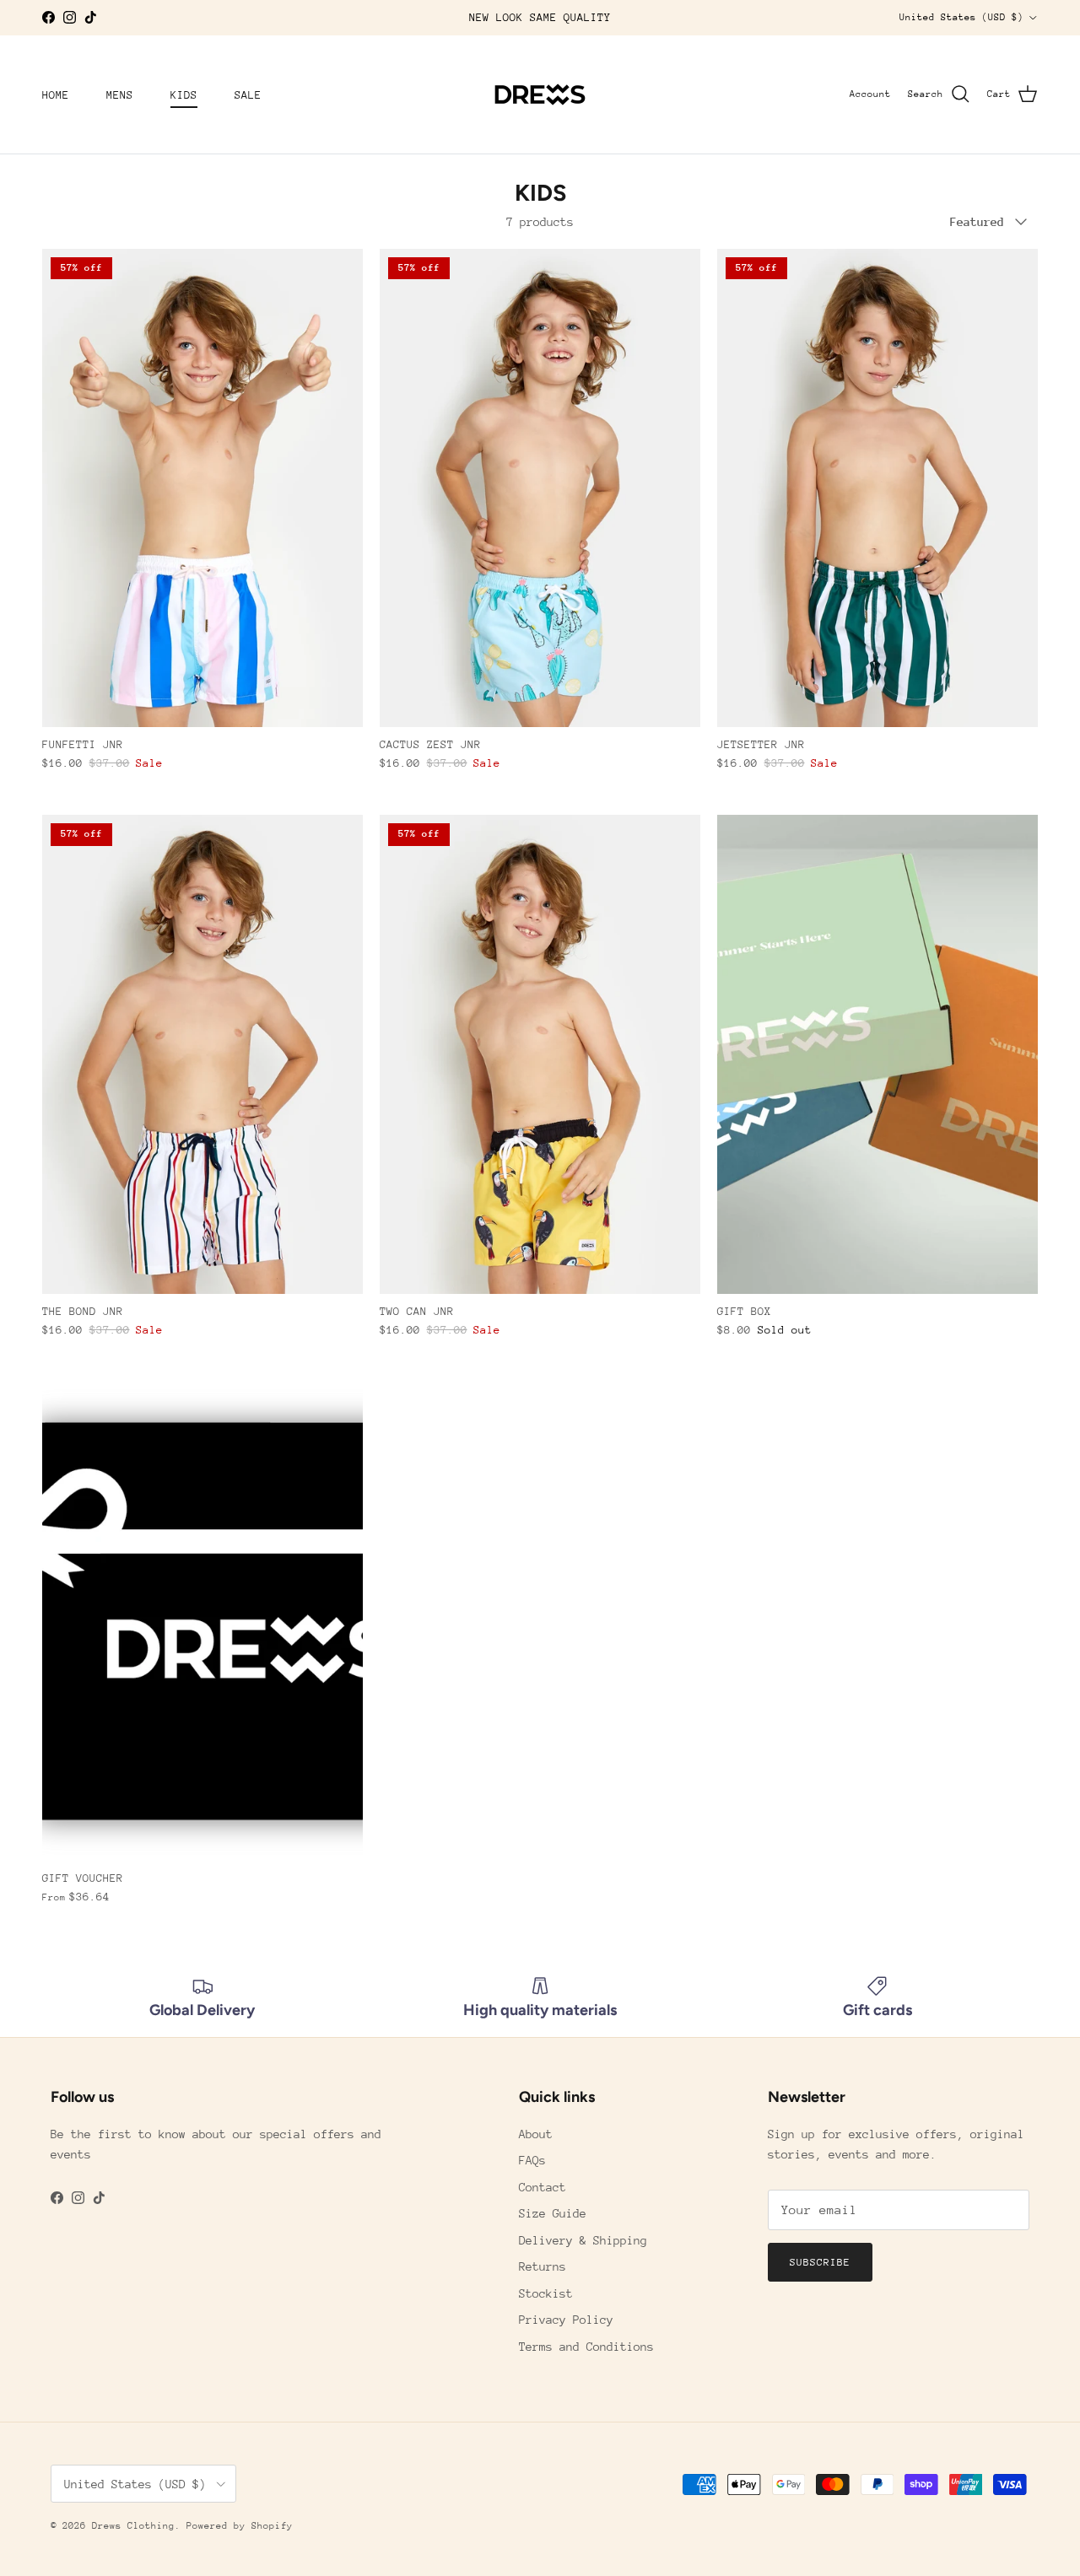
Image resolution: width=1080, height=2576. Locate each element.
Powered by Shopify (240, 2526)
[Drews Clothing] (540, 94)
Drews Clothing (133, 2526)
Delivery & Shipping (583, 2240)
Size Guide (553, 2213)
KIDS (184, 94)
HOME (56, 94)
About (536, 2134)
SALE (248, 94)
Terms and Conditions (586, 2347)
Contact (543, 2187)
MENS (120, 94)
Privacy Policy (566, 2320)
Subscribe (820, 2262)
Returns (543, 2266)
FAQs (532, 2160)
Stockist (546, 2293)
